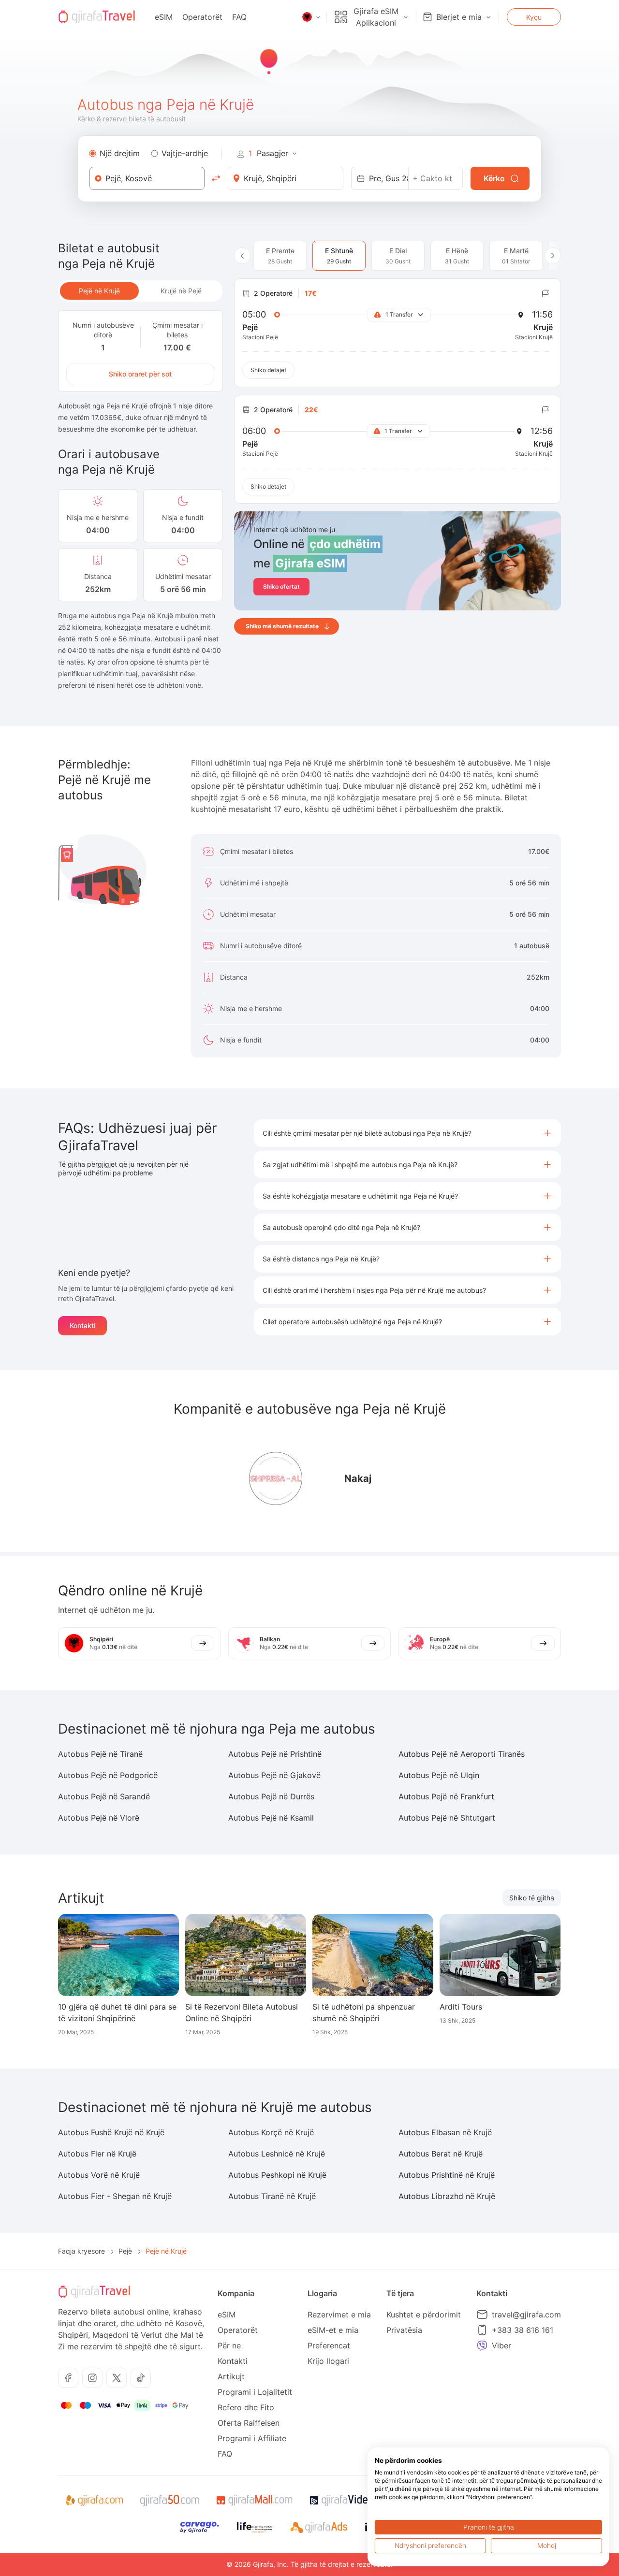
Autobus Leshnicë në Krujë (277, 2154)
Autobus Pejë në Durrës (271, 1796)
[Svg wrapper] (94, 2501)
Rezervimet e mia (339, 2315)
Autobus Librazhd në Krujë (447, 2196)
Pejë (125, 2251)
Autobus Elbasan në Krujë (445, 2132)
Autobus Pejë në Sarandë (104, 1796)
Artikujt (231, 2376)
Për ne (229, 2345)
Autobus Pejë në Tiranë (100, 1754)
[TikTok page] (141, 2378)
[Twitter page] (117, 2378)
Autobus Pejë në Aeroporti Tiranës (462, 1754)
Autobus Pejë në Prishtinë (275, 1754)
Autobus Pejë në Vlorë (99, 1818)
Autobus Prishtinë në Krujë (447, 2175)
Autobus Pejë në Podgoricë (108, 1775)
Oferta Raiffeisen (249, 2423)
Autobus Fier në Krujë (97, 2154)
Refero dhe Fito (246, 2407)
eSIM (164, 17)
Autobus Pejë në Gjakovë (274, 1775)
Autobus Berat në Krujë (441, 2154)
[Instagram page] (92, 2378)
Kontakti (82, 1325)
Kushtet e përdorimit (424, 2315)
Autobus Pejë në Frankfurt (446, 1796)
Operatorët (202, 17)
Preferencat (329, 2345)
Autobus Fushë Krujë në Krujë (111, 2132)
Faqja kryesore (81, 2251)
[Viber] (482, 2345)
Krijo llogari (328, 2361)
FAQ (239, 17)
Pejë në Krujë (99, 291)
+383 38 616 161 (523, 2330)
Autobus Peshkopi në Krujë (277, 2175)
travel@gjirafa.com (526, 2315)
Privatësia (404, 2330)
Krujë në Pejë (181, 291)
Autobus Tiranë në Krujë (272, 2196)
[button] (407, 1133)
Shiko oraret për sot (140, 374)
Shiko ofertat (281, 586)
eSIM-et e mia (333, 2330)
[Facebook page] (68, 2378)
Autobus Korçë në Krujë (271, 2132)
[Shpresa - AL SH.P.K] (276, 1478)
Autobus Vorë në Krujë (99, 2175)
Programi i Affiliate (252, 2438)
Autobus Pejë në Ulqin (439, 1775)
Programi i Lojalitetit (255, 2392)
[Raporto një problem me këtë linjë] (545, 293)
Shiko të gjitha (532, 1898)
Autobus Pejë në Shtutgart (447, 1818)
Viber (501, 2345)
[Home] (97, 17)
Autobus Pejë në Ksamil (271, 1818)
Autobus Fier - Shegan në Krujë (115, 2196)
